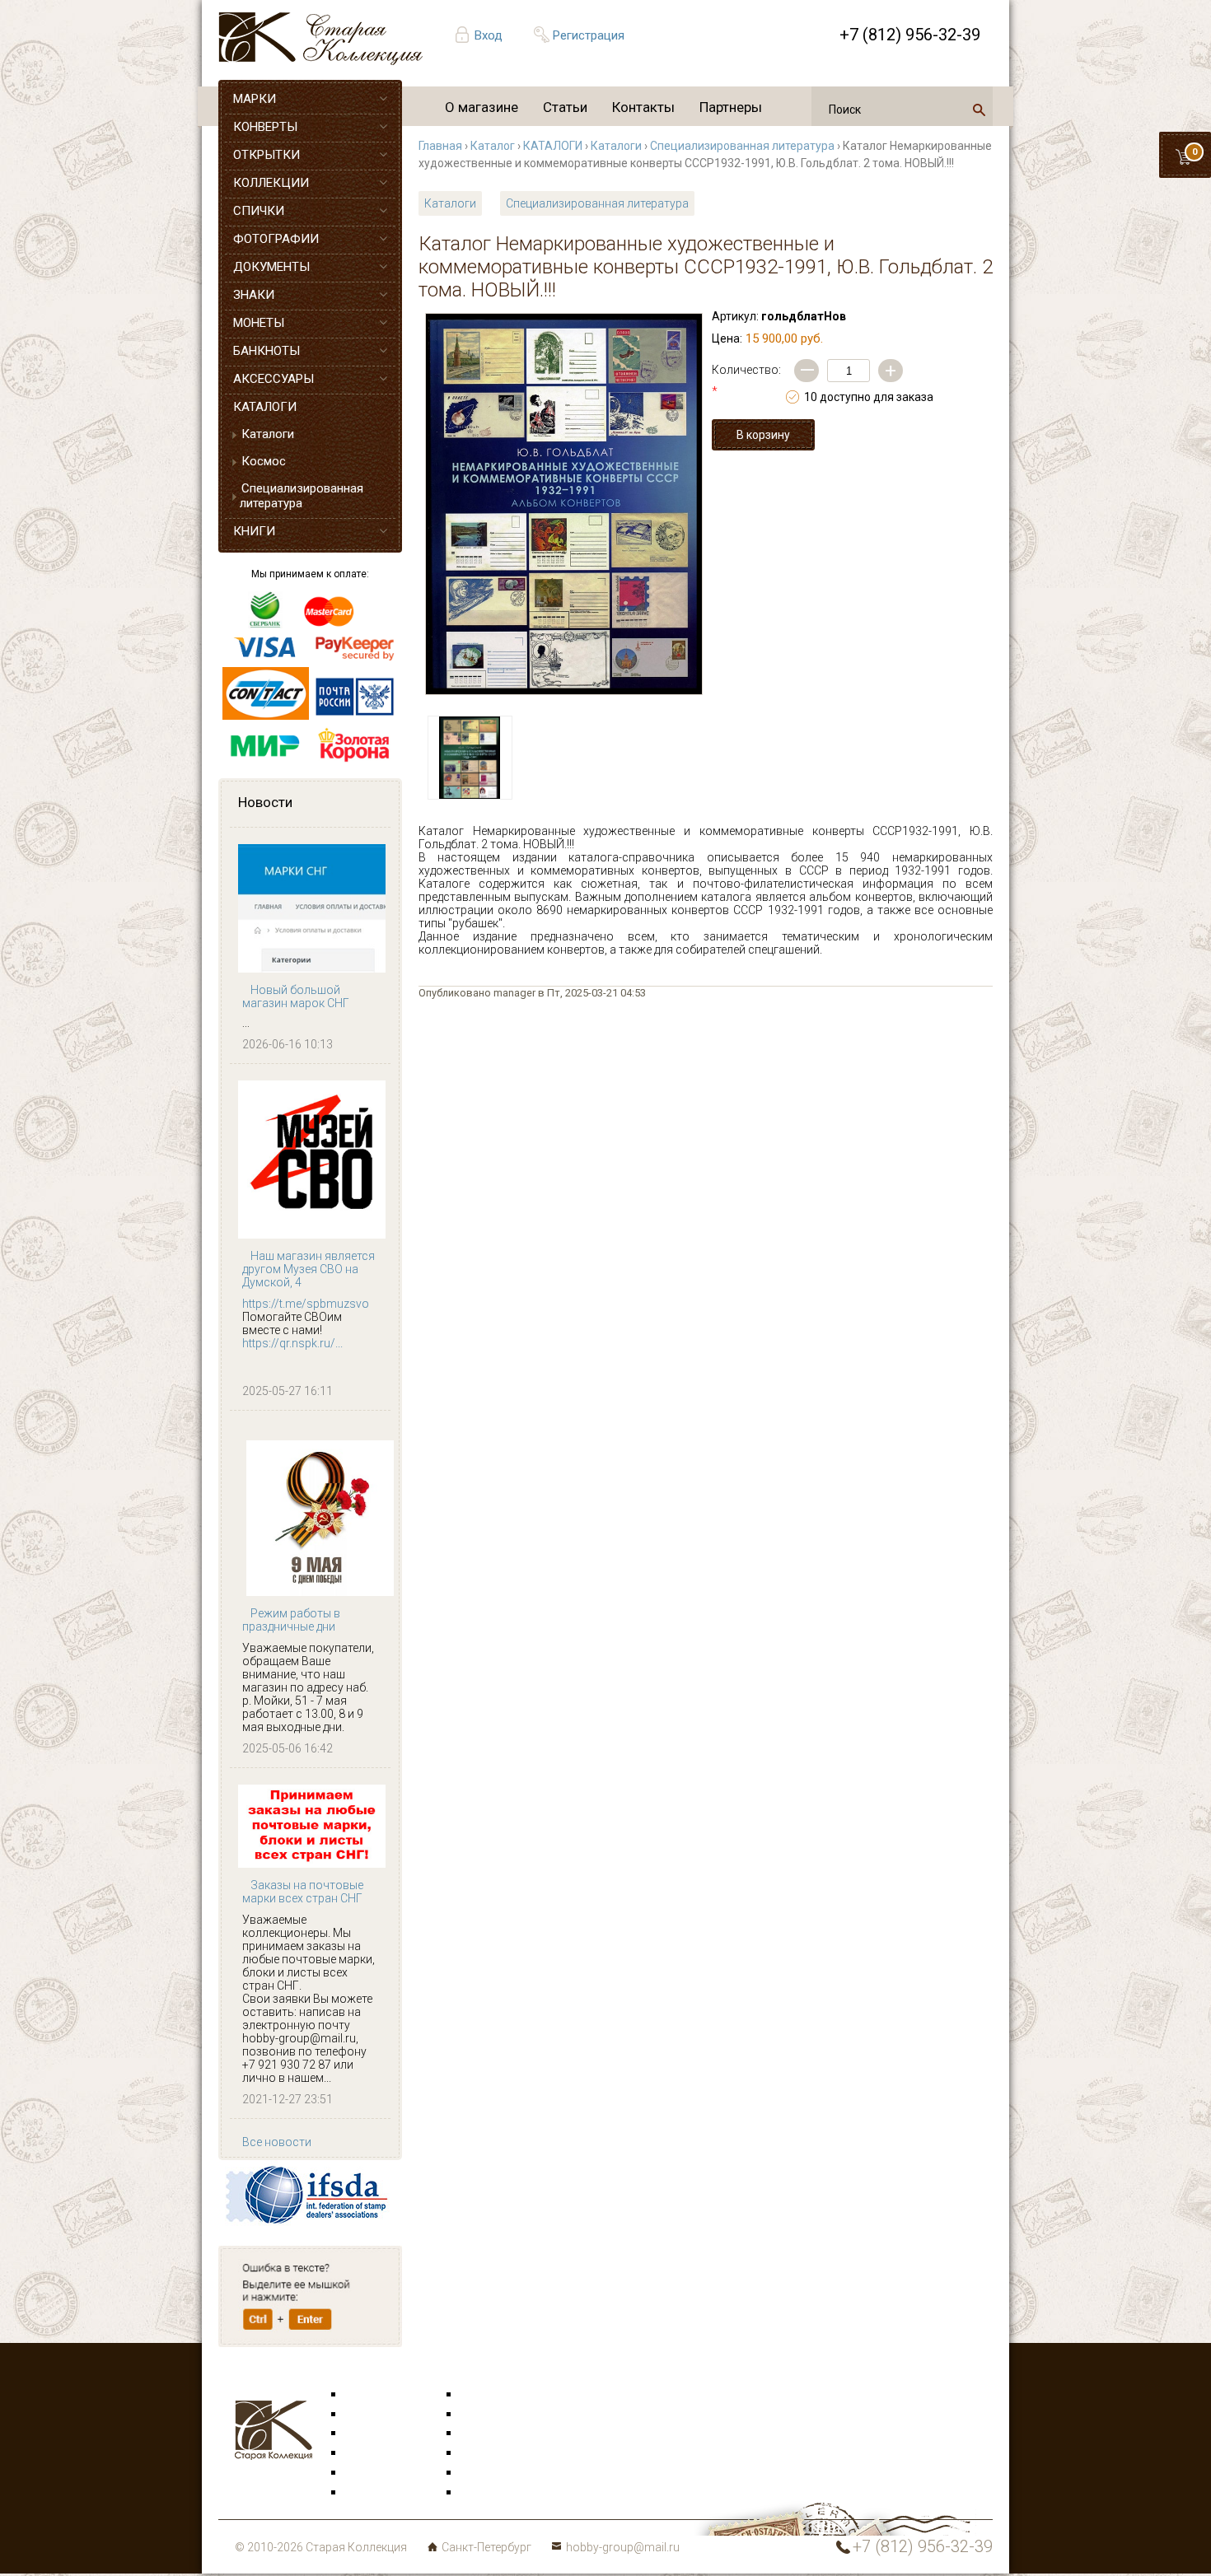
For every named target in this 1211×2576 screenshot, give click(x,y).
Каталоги (268, 434)
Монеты (482, 2453)
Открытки (372, 2415)
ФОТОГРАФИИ (276, 239)
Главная (440, 146)
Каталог (493, 146)
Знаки (362, 2453)
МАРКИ (255, 99)
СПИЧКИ (259, 211)
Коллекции (490, 2473)
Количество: (746, 380)
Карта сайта (494, 2493)
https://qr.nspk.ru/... (292, 1343)
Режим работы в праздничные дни (291, 1620)
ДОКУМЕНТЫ (271, 267)
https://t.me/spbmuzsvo (306, 1304)
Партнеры (731, 107)
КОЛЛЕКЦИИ (271, 183)
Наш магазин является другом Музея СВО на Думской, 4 (309, 1269)
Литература (376, 2493)
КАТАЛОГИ (265, 407)
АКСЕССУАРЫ (274, 379)
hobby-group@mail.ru (623, 2547)
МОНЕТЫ (259, 323)
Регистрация (589, 35)
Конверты (487, 2395)
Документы (491, 2434)
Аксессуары (378, 2434)
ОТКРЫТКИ (267, 155)
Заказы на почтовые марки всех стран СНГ (303, 1892)
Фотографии (495, 2415)
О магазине (482, 107)
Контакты (643, 107)
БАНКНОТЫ (267, 351)
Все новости (277, 2142)
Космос (264, 461)
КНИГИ (254, 531)
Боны (360, 2473)
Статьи (565, 107)
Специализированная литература (302, 496)
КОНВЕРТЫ (265, 127)
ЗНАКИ (254, 295)
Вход (489, 35)
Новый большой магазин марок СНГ (296, 996)
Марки (363, 2395)
